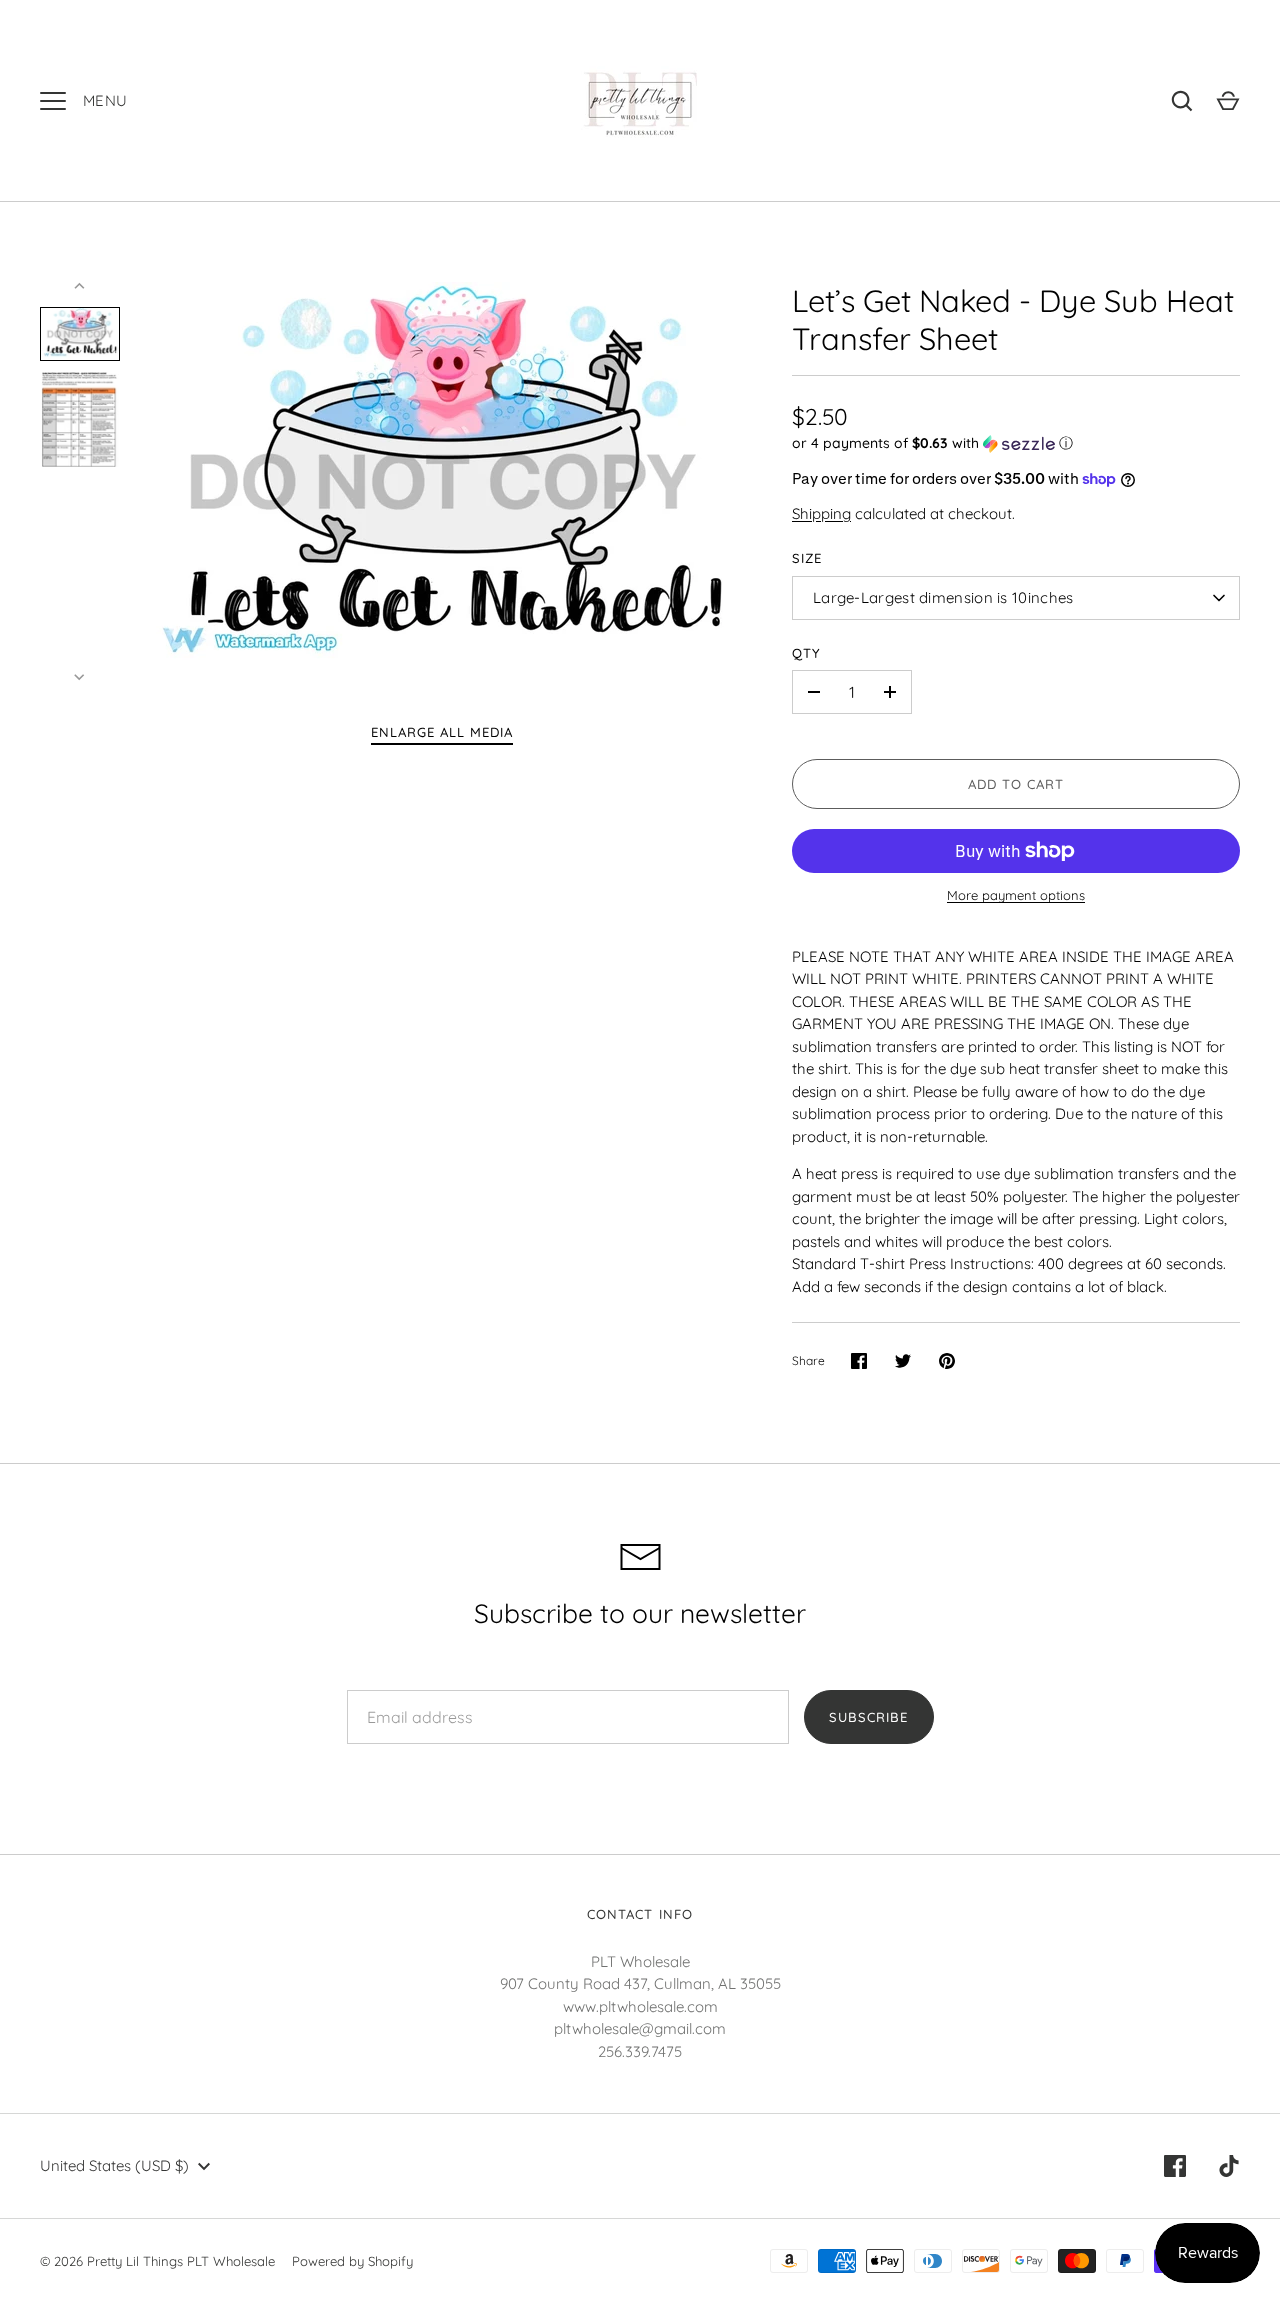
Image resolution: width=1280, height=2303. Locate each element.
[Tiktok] (1229, 2166)
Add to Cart (1016, 784)
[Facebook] (1175, 2166)
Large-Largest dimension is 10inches (943, 597)
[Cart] (1228, 101)
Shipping (821, 513)
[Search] (1182, 101)
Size (807, 558)
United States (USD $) (114, 2165)
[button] (1016, 443)
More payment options (1016, 895)
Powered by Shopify (352, 2261)
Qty (806, 653)
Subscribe (868, 1717)
